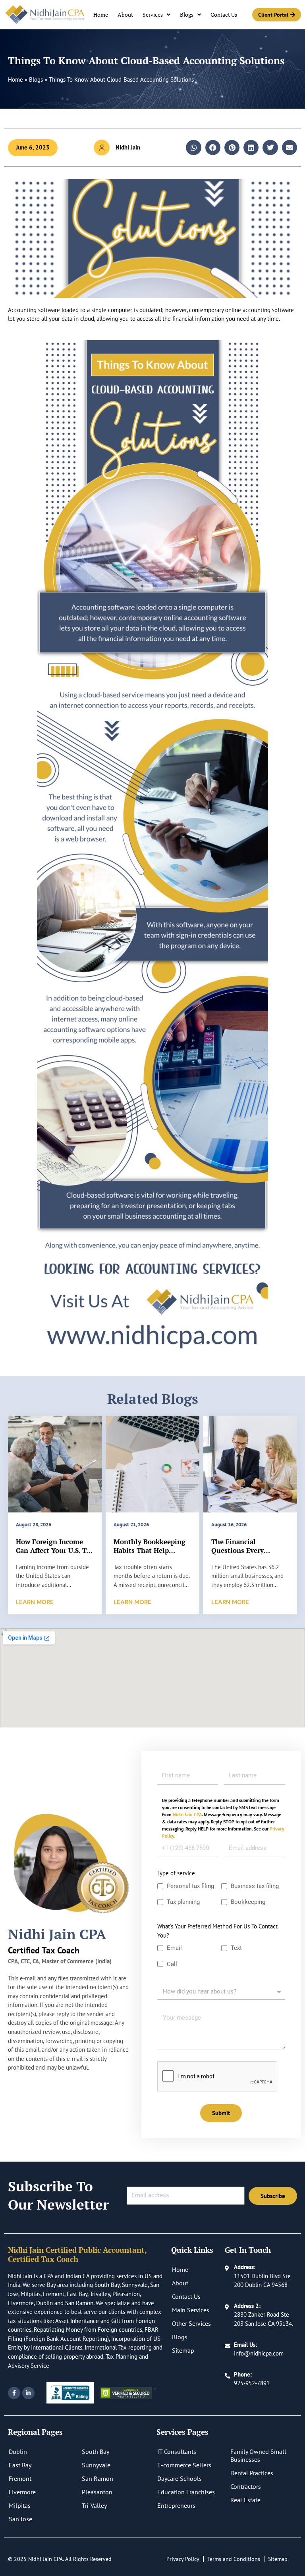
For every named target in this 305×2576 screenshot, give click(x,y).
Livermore (22, 2492)
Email (174, 1948)
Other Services (191, 2323)
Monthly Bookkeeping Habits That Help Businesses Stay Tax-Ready (150, 1555)
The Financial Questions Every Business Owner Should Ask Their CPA (249, 1555)
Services (153, 14)
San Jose (20, 2519)
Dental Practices (252, 2473)
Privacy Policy (183, 2559)
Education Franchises (186, 2492)
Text (236, 1948)
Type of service (176, 1873)
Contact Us (224, 14)
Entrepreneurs (176, 2505)
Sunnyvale (96, 2465)
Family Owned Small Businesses (258, 2455)
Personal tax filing (190, 1886)
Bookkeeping (249, 1902)
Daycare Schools (180, 2478)
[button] (193, 148)
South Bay (96, 2451)
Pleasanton (97, 2492)
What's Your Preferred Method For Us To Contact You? (217, 1931)
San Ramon (97, 2478)
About (125, 14)
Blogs (187, 14)
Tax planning (183, 1902)
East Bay (20, 2465)
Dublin (18, 2451)
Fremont (20, 2478)
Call (172, 1964)
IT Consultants (177, 2451)
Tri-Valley (94, 2505)
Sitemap (183, 2350)
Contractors (246, 2486)
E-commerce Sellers (184, 2465)
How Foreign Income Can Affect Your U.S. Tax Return (55, 1550)
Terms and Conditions (234, 2559)
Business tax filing (255, 1886)
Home (101, 14)
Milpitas (20, 2505)
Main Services (191, 2310)
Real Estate (245, 2500)
